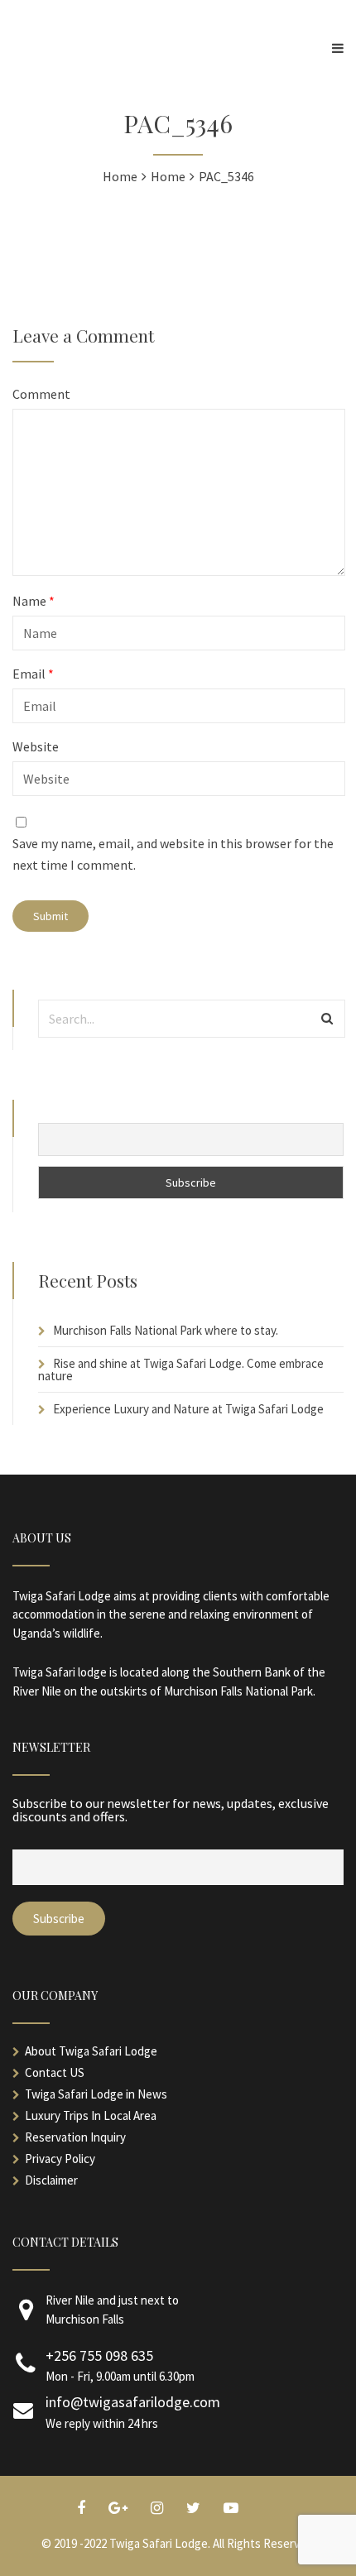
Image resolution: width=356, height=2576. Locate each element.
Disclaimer (51, 2180)
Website (36, 746)
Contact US (55, 2072)
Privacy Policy (60, 2159)
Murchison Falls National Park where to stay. (166, 1330)
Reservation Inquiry (75, 2137)
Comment (41, 394)
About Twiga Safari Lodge (91, 2051)
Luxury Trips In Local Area (91, 2115)
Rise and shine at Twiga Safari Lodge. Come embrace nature (181, 1370)
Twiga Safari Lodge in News (96, 2094)
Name (34, 601)
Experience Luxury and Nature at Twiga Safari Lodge (188, 1409)
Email (33, 674)
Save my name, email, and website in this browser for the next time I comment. (173, 854)
